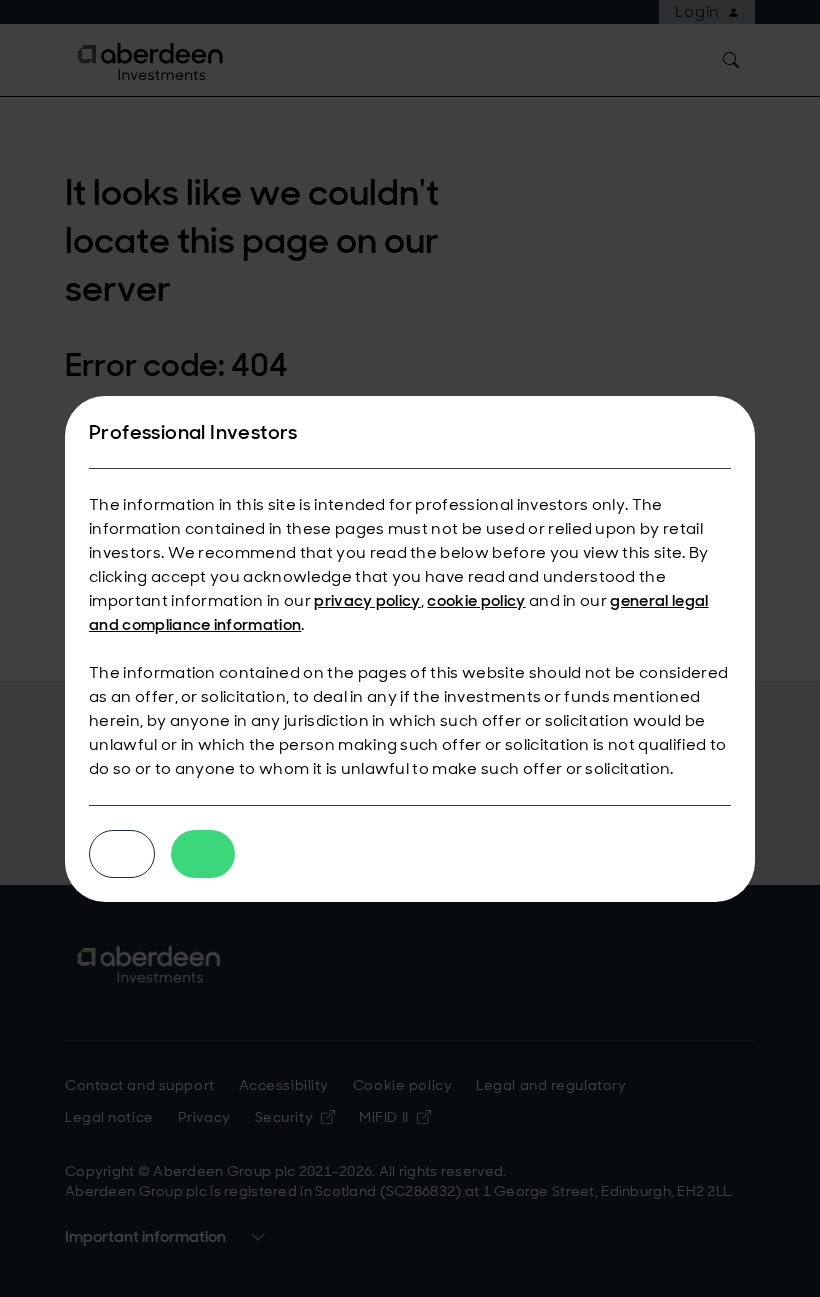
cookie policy (476, 600)
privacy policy (367, 600)
